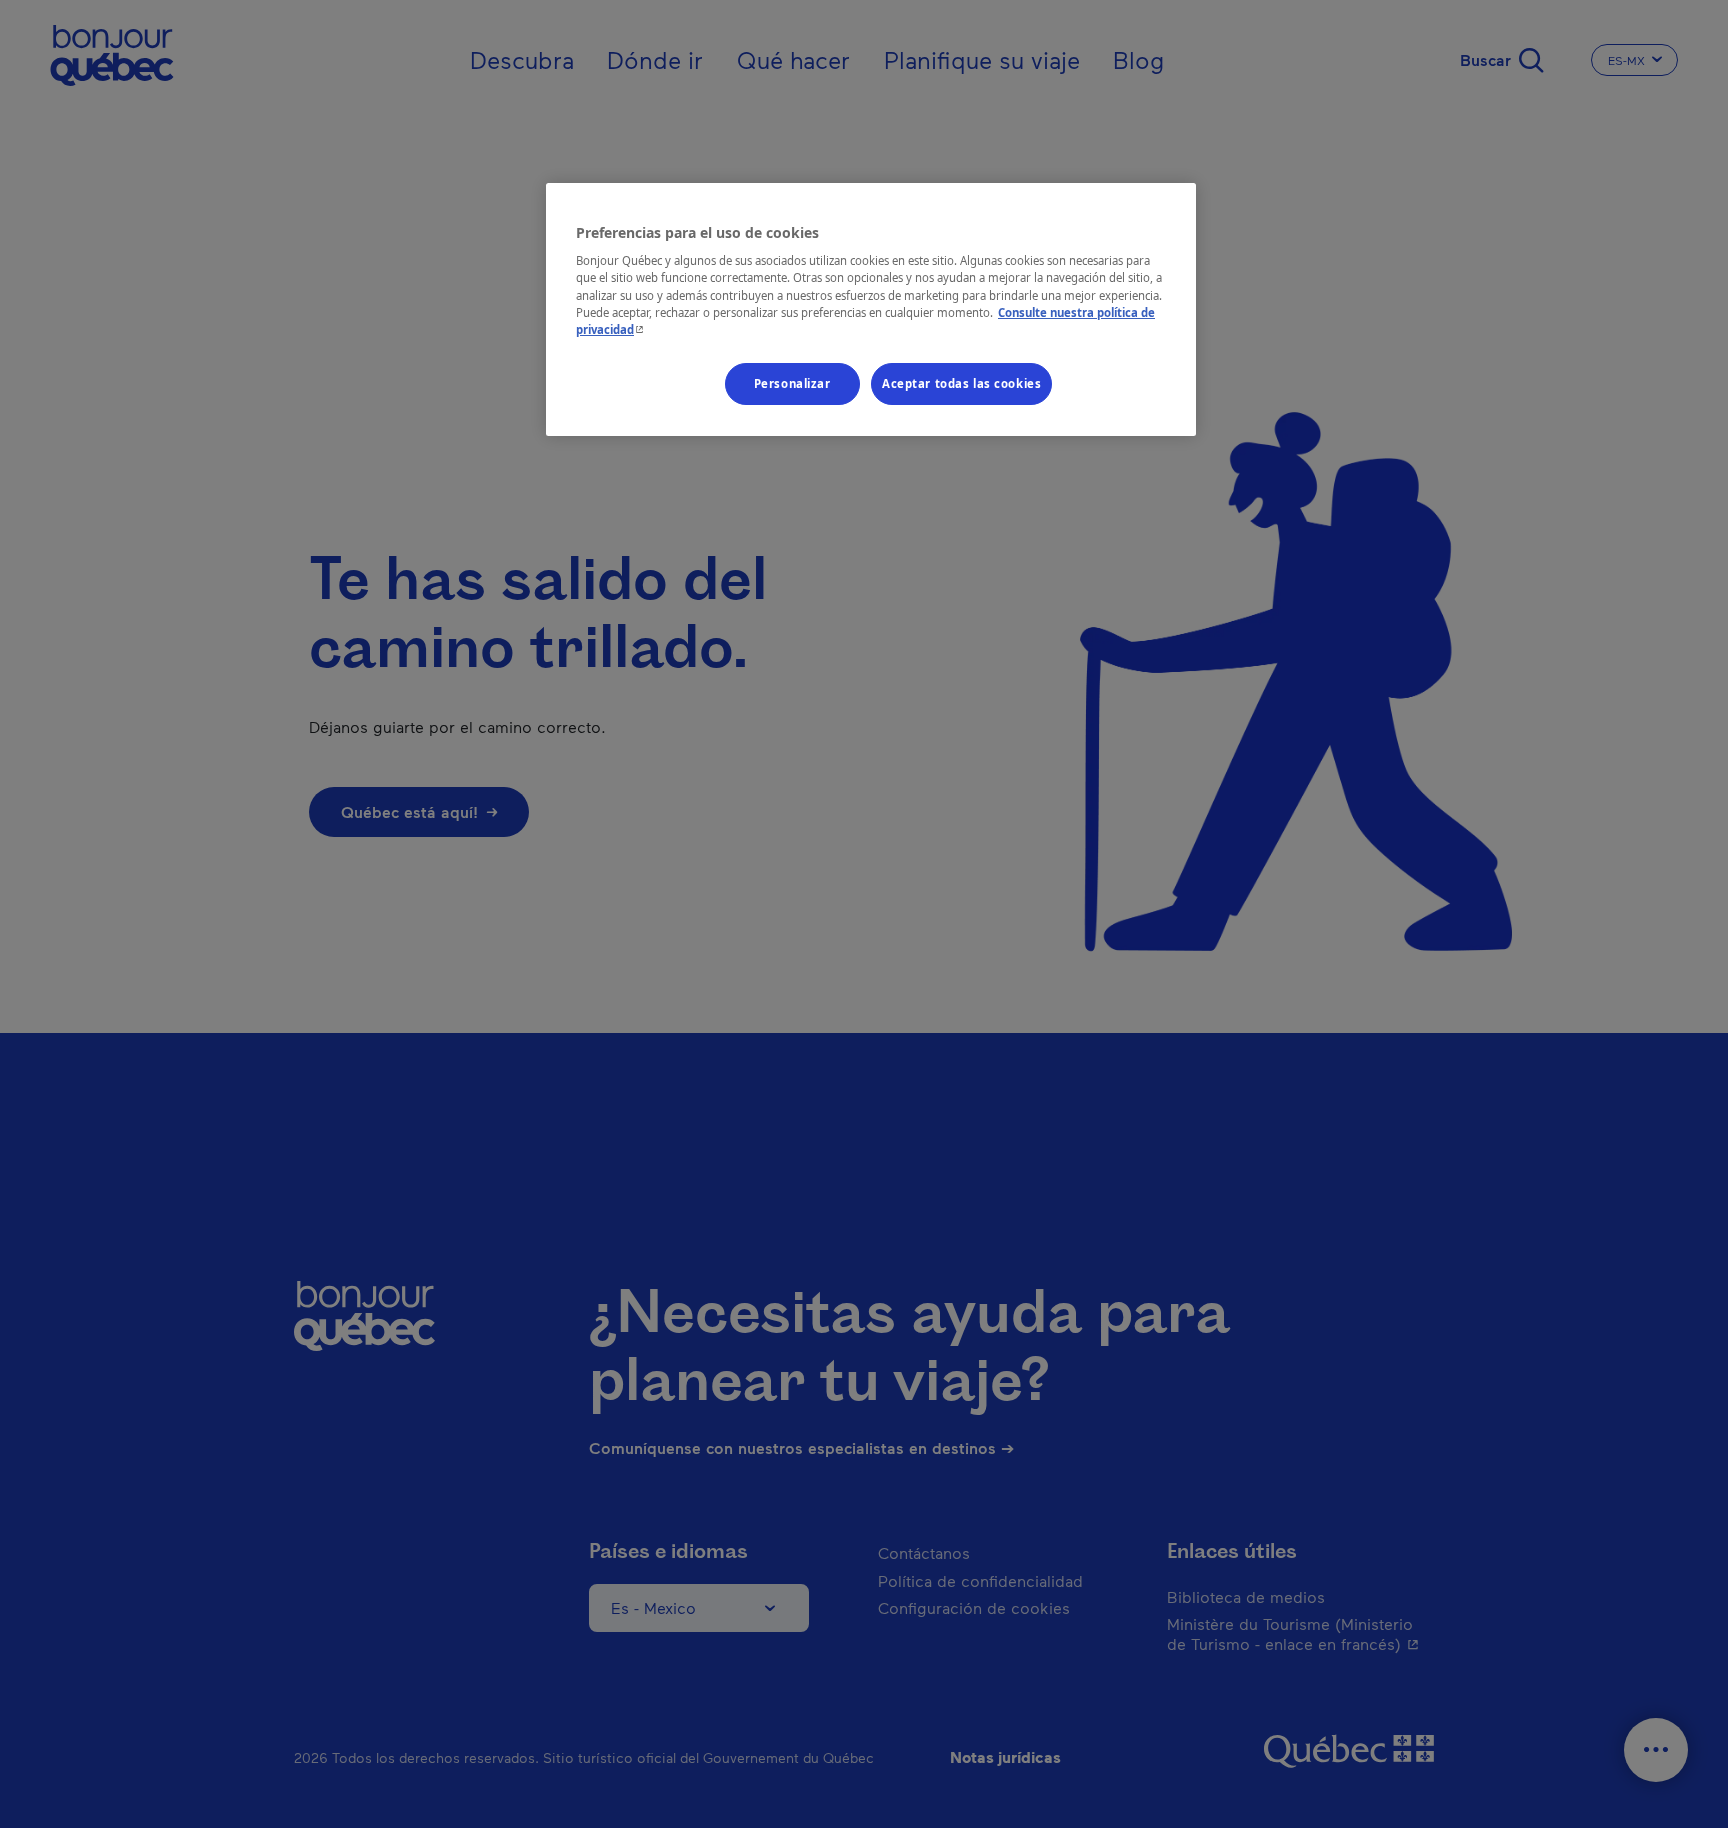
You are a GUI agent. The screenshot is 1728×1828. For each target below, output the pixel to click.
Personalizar (792, 383)
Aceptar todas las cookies (961, 383)
